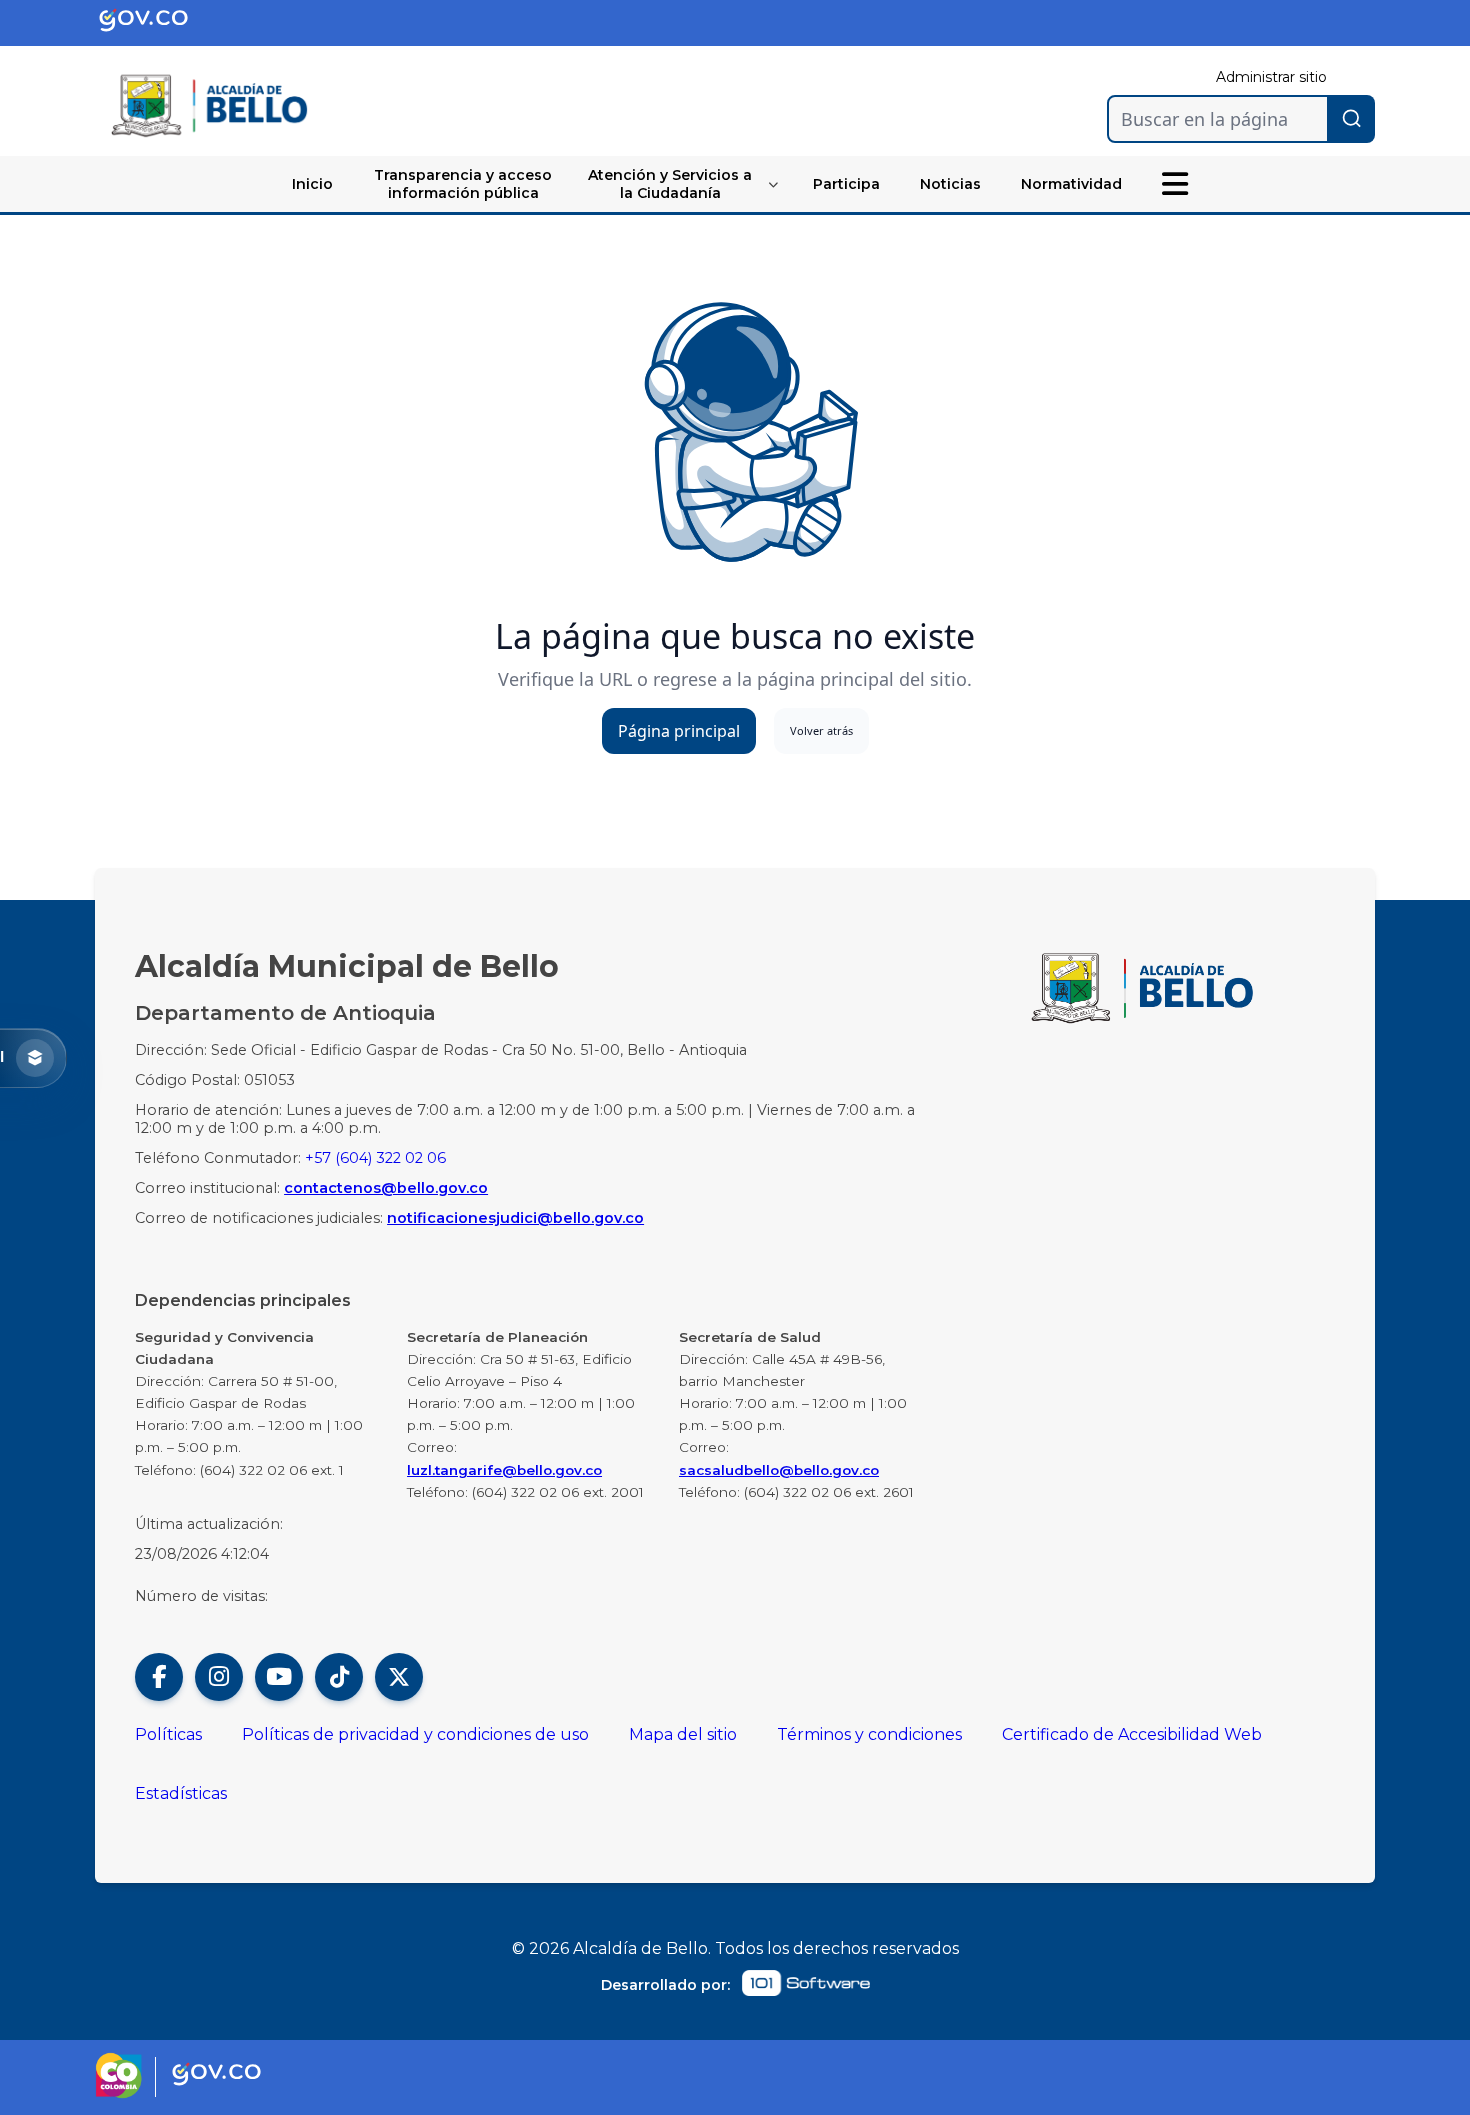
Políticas (168, 1734)
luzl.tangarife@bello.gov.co (504, 1470)
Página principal (679, 731)
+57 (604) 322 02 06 (375, 1158)
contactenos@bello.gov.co (386, 1188)
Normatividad (1071, 184)
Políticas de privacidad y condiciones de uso (415, 1734)
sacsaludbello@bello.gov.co (779, 1470)
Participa (846, 184)
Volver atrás (821, 730)
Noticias (950, 184)
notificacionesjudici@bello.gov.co (515, 1218)
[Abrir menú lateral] (1175, 184)
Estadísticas (181, 1793)
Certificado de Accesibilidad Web (1132, 1734)
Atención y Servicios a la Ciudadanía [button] (670, 184)
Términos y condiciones (869, 1734)
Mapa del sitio (683, 1734)
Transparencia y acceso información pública (463, 184)
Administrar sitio (1271, 77)
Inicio (312, 184)
